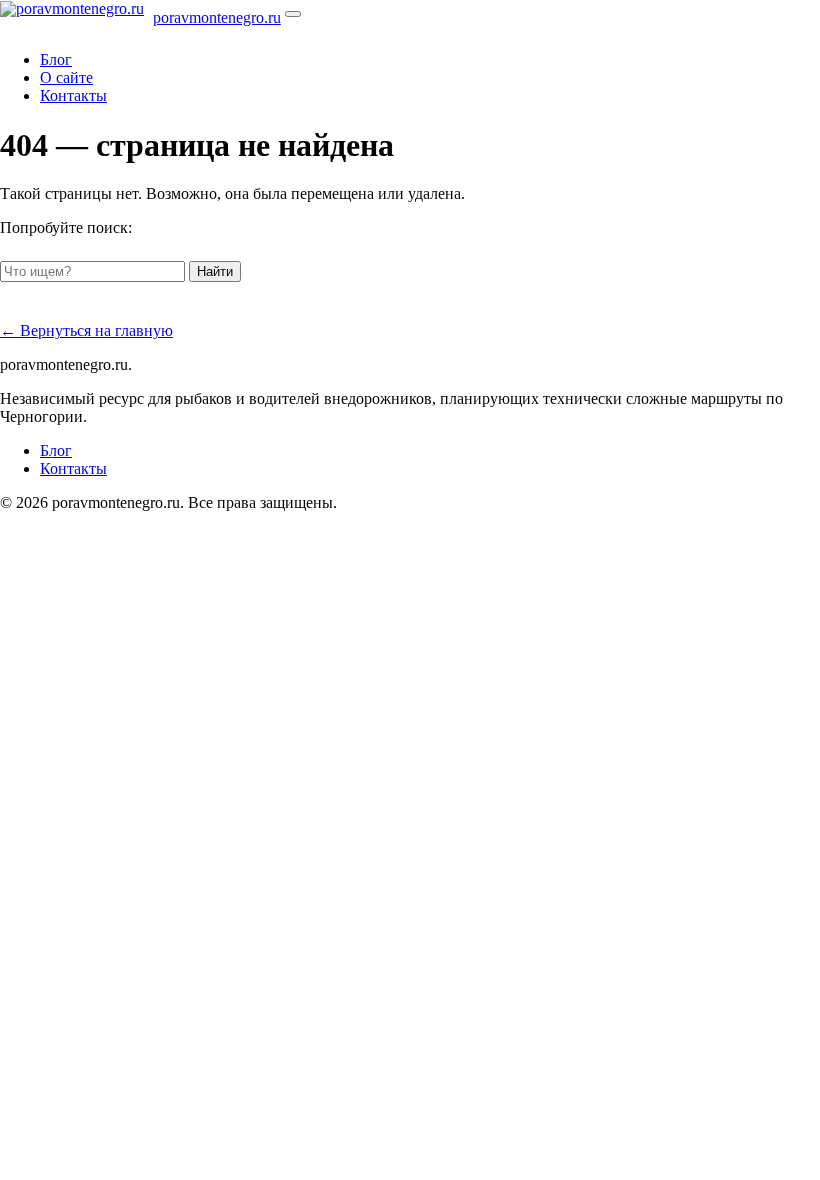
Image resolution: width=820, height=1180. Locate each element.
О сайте (66, 77)
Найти (215, 271)
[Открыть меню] (293, 14)
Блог (56, 59)
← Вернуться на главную (86, 330)
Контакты (73, 95)
